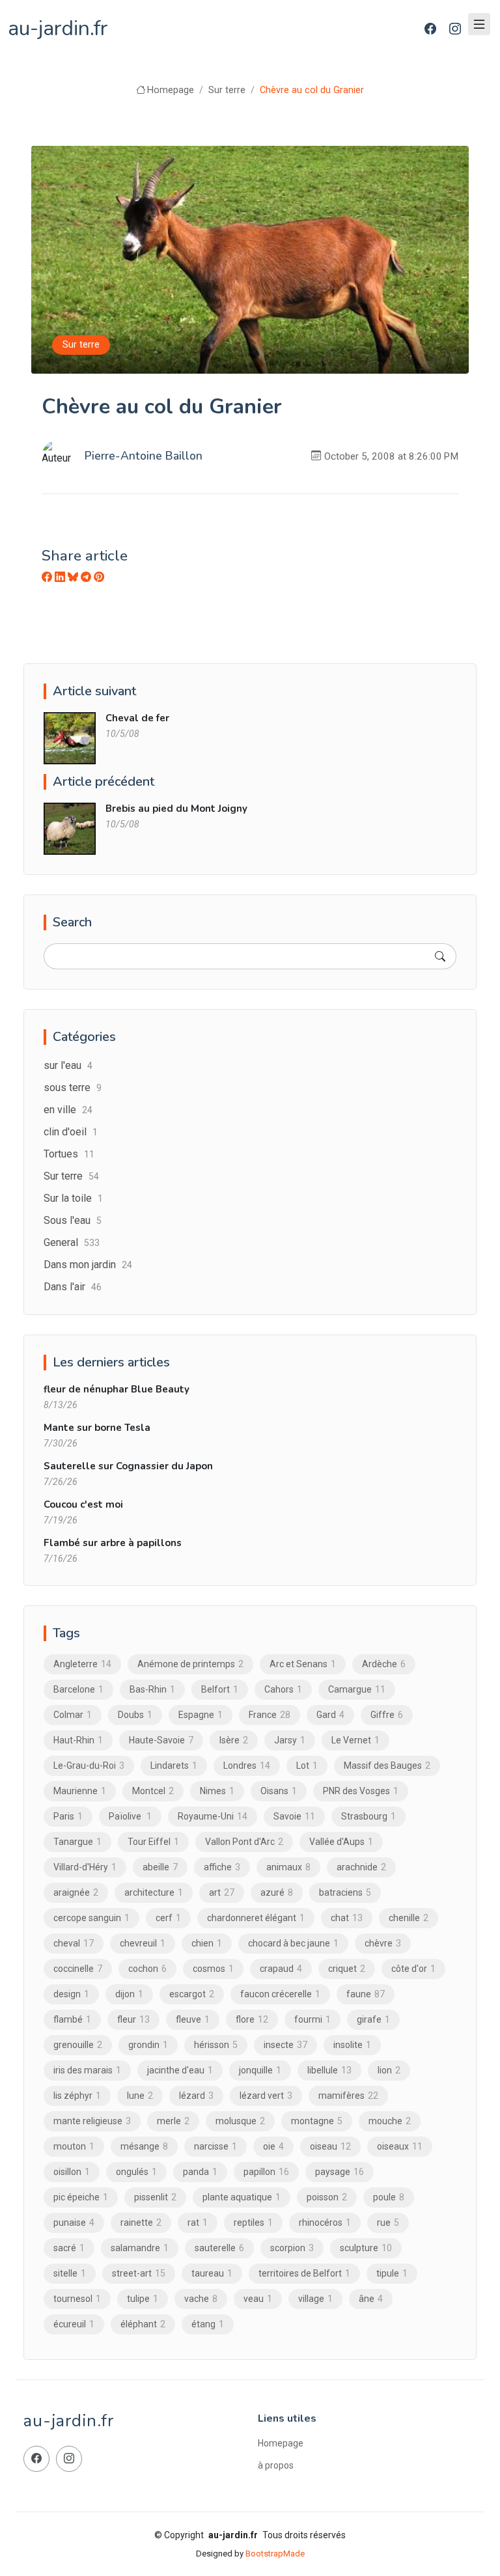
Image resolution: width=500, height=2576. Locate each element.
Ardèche (384, 1664)
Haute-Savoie (161, 1740)
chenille (409, 1918)
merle (173, 2121)
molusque (240, 2121)
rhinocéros (325, 2223)
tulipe (143, 2299)
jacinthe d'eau (180, 2070)
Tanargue (77, 1842)
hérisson (216, 2045)
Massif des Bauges (387, 1766)
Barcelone (78, 1689)
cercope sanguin (91, 1918)
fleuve (193, 2019)
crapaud (281, 1969)
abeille (160, 1867)
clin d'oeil (71, 1132)
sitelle (70, 2273)
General (72, 1242)
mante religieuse (92, 2121)
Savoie (294, 1816)
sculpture (366, 2248)
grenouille (78, 2045)
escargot (192, 1994)
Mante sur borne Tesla (97, 1428)
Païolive (130, 1816)
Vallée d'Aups (341, 1842)
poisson (327, 2197)
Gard (330, 1715)
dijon (129, 1994)
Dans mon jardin (88, 1265)
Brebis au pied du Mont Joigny (176, 809)
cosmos (213, 1969)
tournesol (77, 2299)
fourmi (312, 2019)
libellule (329, 2070)
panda (200, 2172)
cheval (74, 1943)
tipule (392, 2273)
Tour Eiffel (153, 1842)
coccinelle (78, 1969)
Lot (307, 1766)
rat (198, 2223)
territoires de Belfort (304, 2273)
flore (252, 2019)
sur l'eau (68, 1065)
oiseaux (400, 2146)
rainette (141, 2223)
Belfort (220, 1689)
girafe (373, 2019)
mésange (144, 2146)
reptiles (253, 2223)
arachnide (361, 1867)
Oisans (279, 1791)
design (71, 1994)
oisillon (72, 2172)
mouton (74, 2146)
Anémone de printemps (190, 1664)
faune (366, 1994)
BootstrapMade (275, 2554)
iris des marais (87, 2070)
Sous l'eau (73, 1220)
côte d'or (413, 1969)
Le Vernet (355, 1740)
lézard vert (266, 2096)
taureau (212, 2273)
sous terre (73, 1087)
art (222, 1892)
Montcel (153, 1791)
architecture (154, 1892)
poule (389, 2197)
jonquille (260, 2070)
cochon (147, 1969)
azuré (277, 1892)
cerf (168, 1918)
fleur (133, 2019)
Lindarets (174, 1766)
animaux (288, 1867)
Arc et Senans (303, 1664)
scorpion (292, 2248)
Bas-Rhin (152, 1689)
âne (371, 2299)
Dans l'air (73, 1287)
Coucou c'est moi (83, 1504)
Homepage (171, 90)
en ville (68, 1110)
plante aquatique (242, 2197)
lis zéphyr (77, 2096)
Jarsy (290, 1740)
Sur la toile (73, 1198)
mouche (390, 2121)
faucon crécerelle (280, 1994)
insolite (352, 2045)
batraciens (345, 1892)
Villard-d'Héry (85, 1867)
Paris (68, 1816)
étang (208, 2324)
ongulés (136, 2172)
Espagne (201, 1715)
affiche (222, 1867)
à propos (276, 2465)
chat (347, 1918)
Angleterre (82, 1664)
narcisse (215, 2146)
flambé (72, 2019)
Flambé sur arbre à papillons (113, 1543)
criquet (347, 1969)
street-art (139, 2273)
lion (389, 2070)
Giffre (387, 1715)
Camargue (357, 1689)
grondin (148, 2045)
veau (258, 2299)
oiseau (330, 2146)
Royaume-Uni (213, 1816)
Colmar (73, 1715)
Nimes (217, 1791)
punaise (74, 2223)
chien (207, 1943)
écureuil (74, 2324)
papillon (266, 2172)
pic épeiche (81, 2197)
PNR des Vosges (361, 1791)
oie (273, 2146)
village (315, 2299)
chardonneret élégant (256, 1918)
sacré (69, 2248)
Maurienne (80, 1791)
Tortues (69, 1154)
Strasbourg (368, 1816)
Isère (234, 1740)
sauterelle (219, 2248)
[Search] (440, 956)
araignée (76, 1892)
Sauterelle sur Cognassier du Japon (128, 1466)
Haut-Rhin (78, 1740)
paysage (340, 2172)
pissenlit (155, 2197)
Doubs (135, 1715)
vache (201, 2299)
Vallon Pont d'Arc (244, 1842)
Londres (247, 1766)
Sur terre (227, 90)
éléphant (143, 2324)
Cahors (283, 1689)
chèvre (383, 1943)
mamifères (348, 2096)
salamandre (140, 2248)
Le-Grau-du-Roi (89, 1766)
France (270, 1715)
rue (388, 2223)
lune (140, 2096)
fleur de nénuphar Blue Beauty (117, 1389)
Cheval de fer (137, 718)
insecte (285, 2045)
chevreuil (143, 1943)
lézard (196, 2096)
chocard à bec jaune (293, 1943)
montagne (317, 2121)
